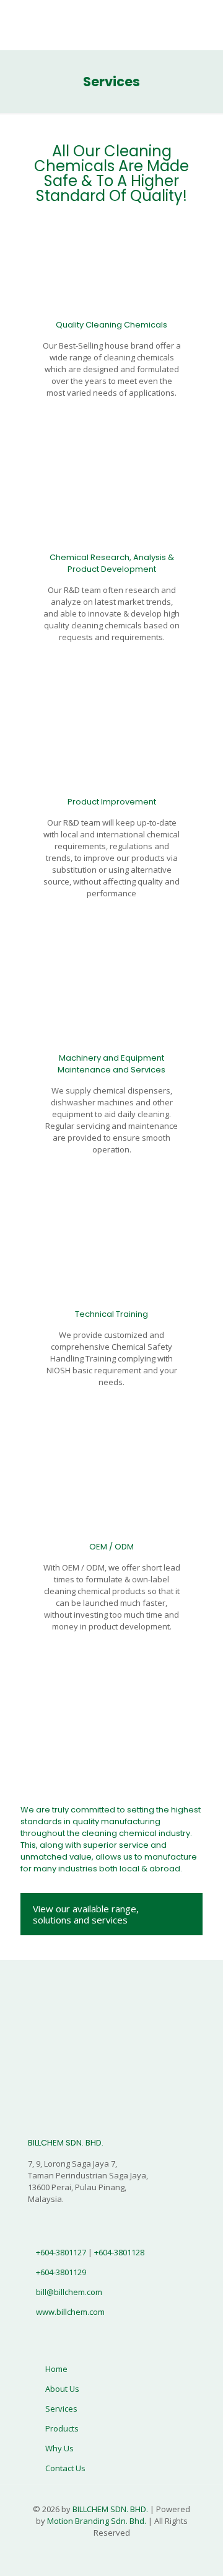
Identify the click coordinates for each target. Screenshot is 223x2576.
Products (62, 2428)
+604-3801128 (119, 2252)
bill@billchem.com (69, 2292)
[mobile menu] (206, 25)
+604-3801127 (62, 2252)
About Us (62, 2389)
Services (61, 2409)
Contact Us (65, 2468)
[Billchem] (111, 25)
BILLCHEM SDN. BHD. (110, 2509)
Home (56, 2369)
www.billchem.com (70, 2312)
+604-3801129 (61, 2272)
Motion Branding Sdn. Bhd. (97, 2521)
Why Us (59, 2448)
